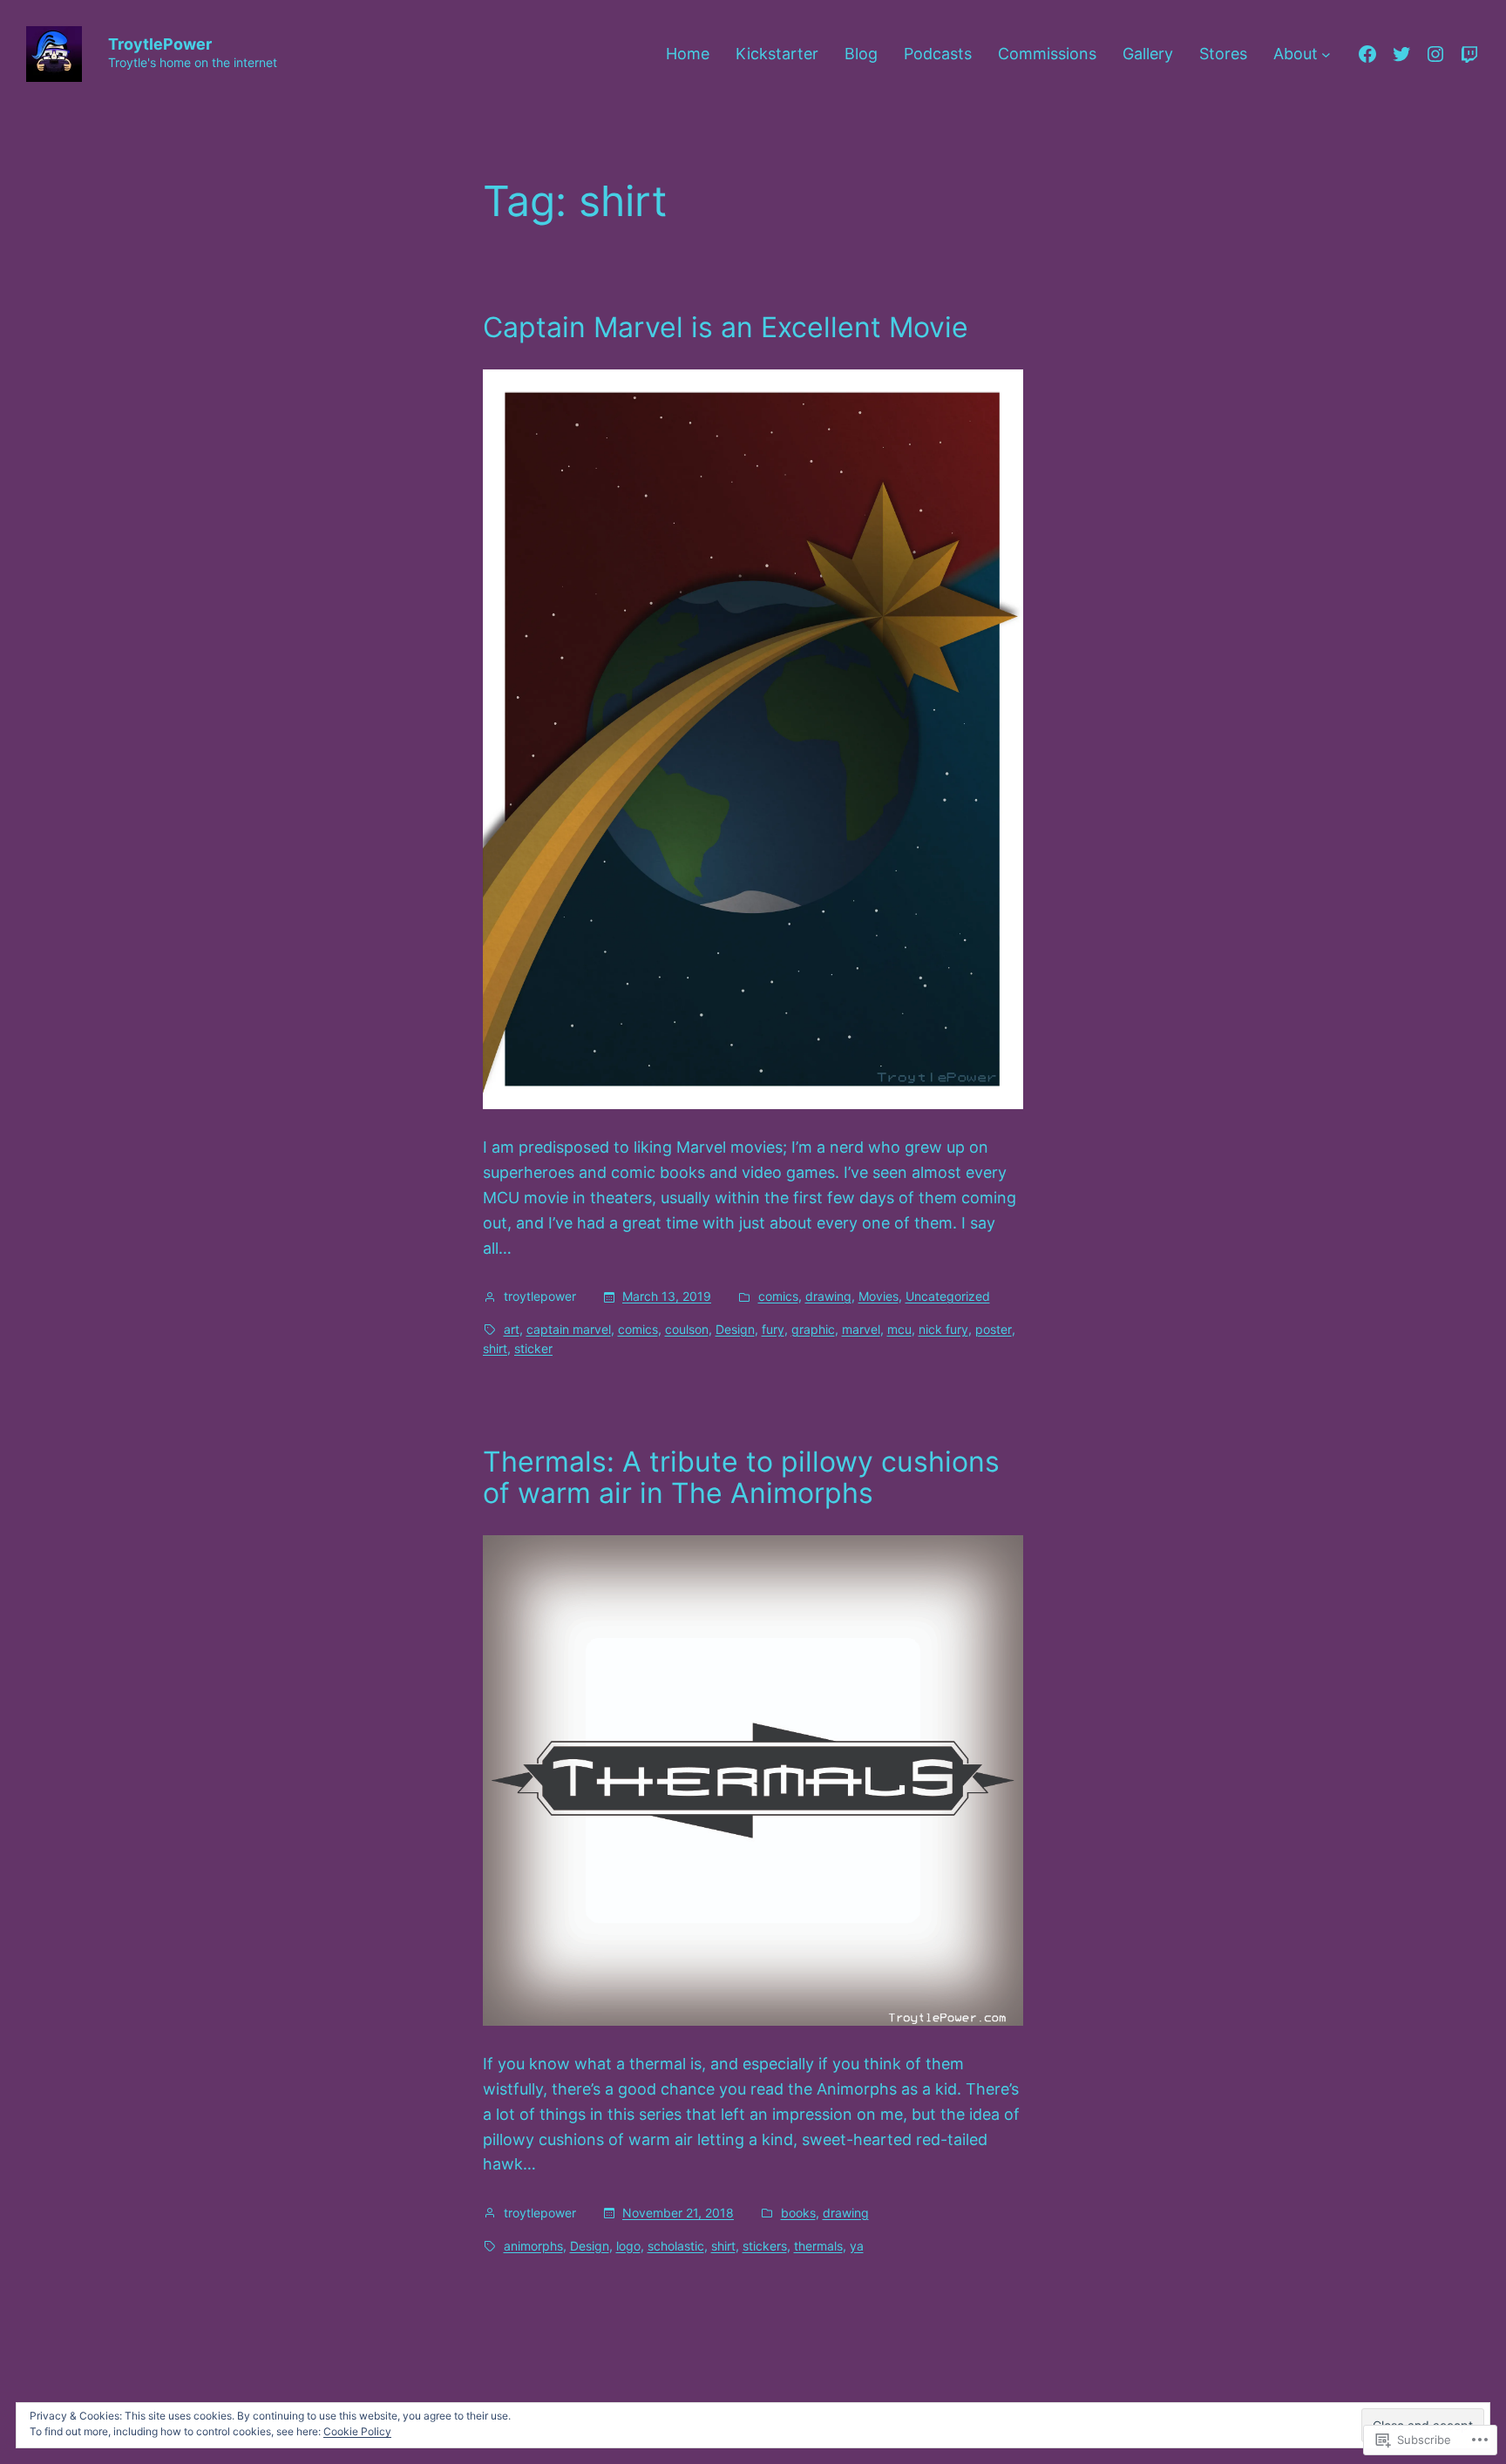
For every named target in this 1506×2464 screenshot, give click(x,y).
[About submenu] (1326, 54)
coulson (687, 1329)
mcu (899, 1329)
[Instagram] (1435, 54)
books (798, 2213)
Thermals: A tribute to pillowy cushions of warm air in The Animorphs (741, 1478)
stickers (765, 2246)
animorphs (533, 2246)
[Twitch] (1469, 54)
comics (778, 1296)
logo (628, 2246)
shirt (495, 1348)
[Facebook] (1367, 54)
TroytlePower (160, 44)
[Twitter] (1401, 54)
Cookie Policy (357, 2431)
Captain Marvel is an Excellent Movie (726, 328)
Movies (878, 1296)
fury (773, 1329)
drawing (828, 1296)
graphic (813, 1329)
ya (857, 2246)
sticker (533, 1348)
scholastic (676, 2246)
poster (994, 1329)
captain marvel (569, 1329)
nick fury (943, 1329)
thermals (818, 2246)
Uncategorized (948, 1296)
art (512, 1329)
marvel (861, 1329)
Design (735, 1329)
